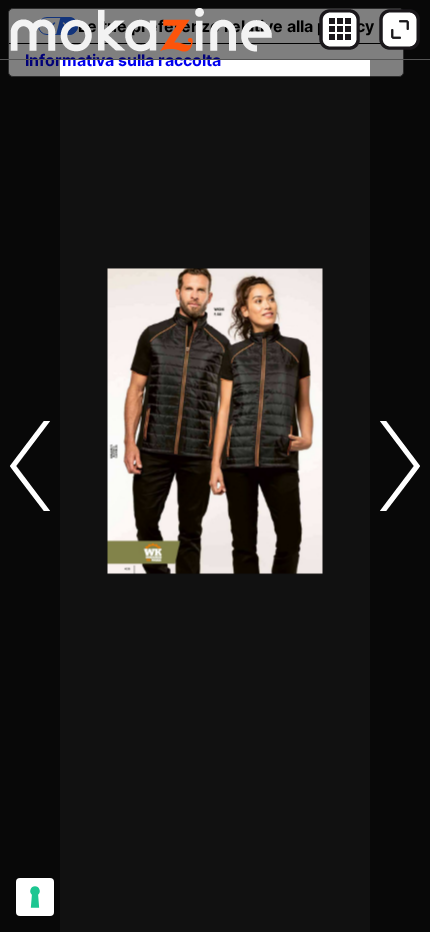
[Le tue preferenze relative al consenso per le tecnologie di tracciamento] (35, 897)
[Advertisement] (215, 717)
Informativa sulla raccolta (123, 60)
